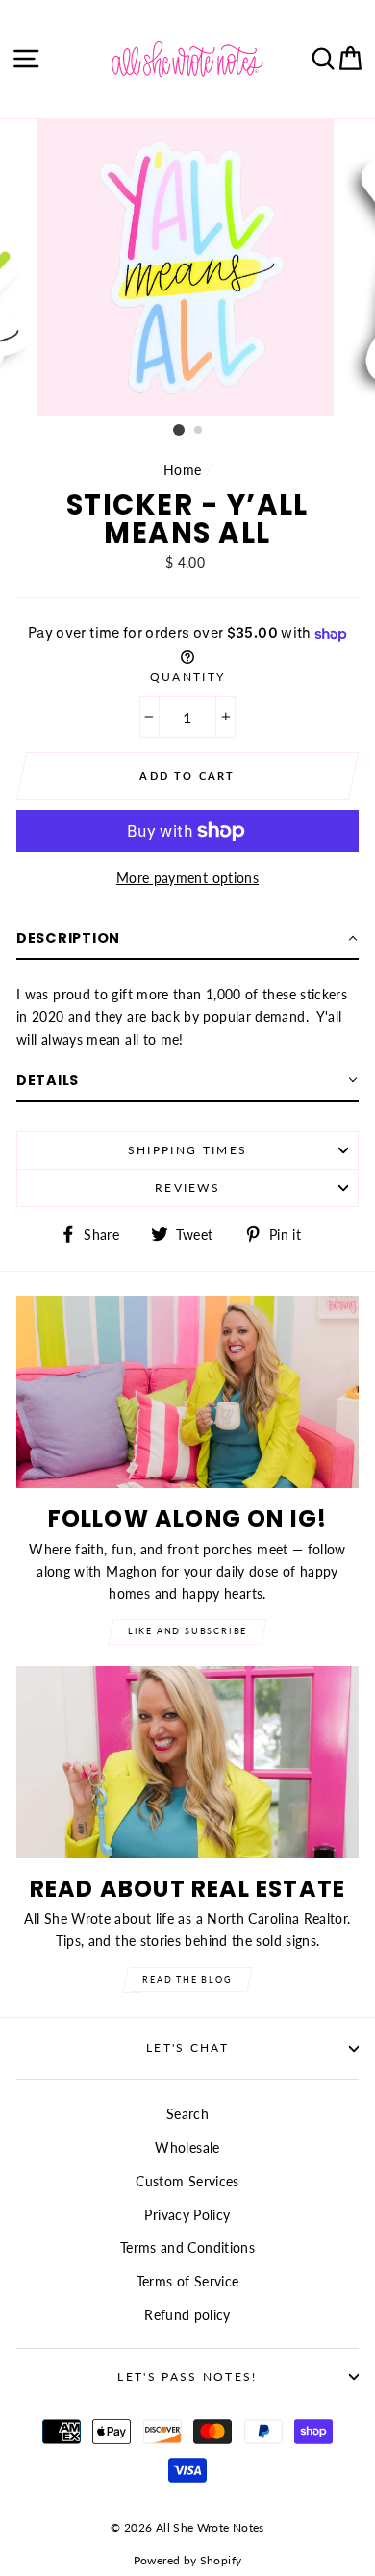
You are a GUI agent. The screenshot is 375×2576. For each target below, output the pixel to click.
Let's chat (187, 2047)
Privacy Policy (187, 2215)
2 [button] (199, 431)
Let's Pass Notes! (187, 2376)
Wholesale (187, 2147)
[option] (187, 267)
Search (187, 2114)
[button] (187, 939)
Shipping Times (187, 1150)
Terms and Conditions (187, 2248)
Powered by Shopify (188, 2560)
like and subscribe (187, 1631)
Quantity (188, 677)
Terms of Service (188, 2281)
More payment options (187, 878)
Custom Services (187, 2181)
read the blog (187, 1979)
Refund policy (187, 2315)
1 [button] (179, 430)
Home (182, 470)
